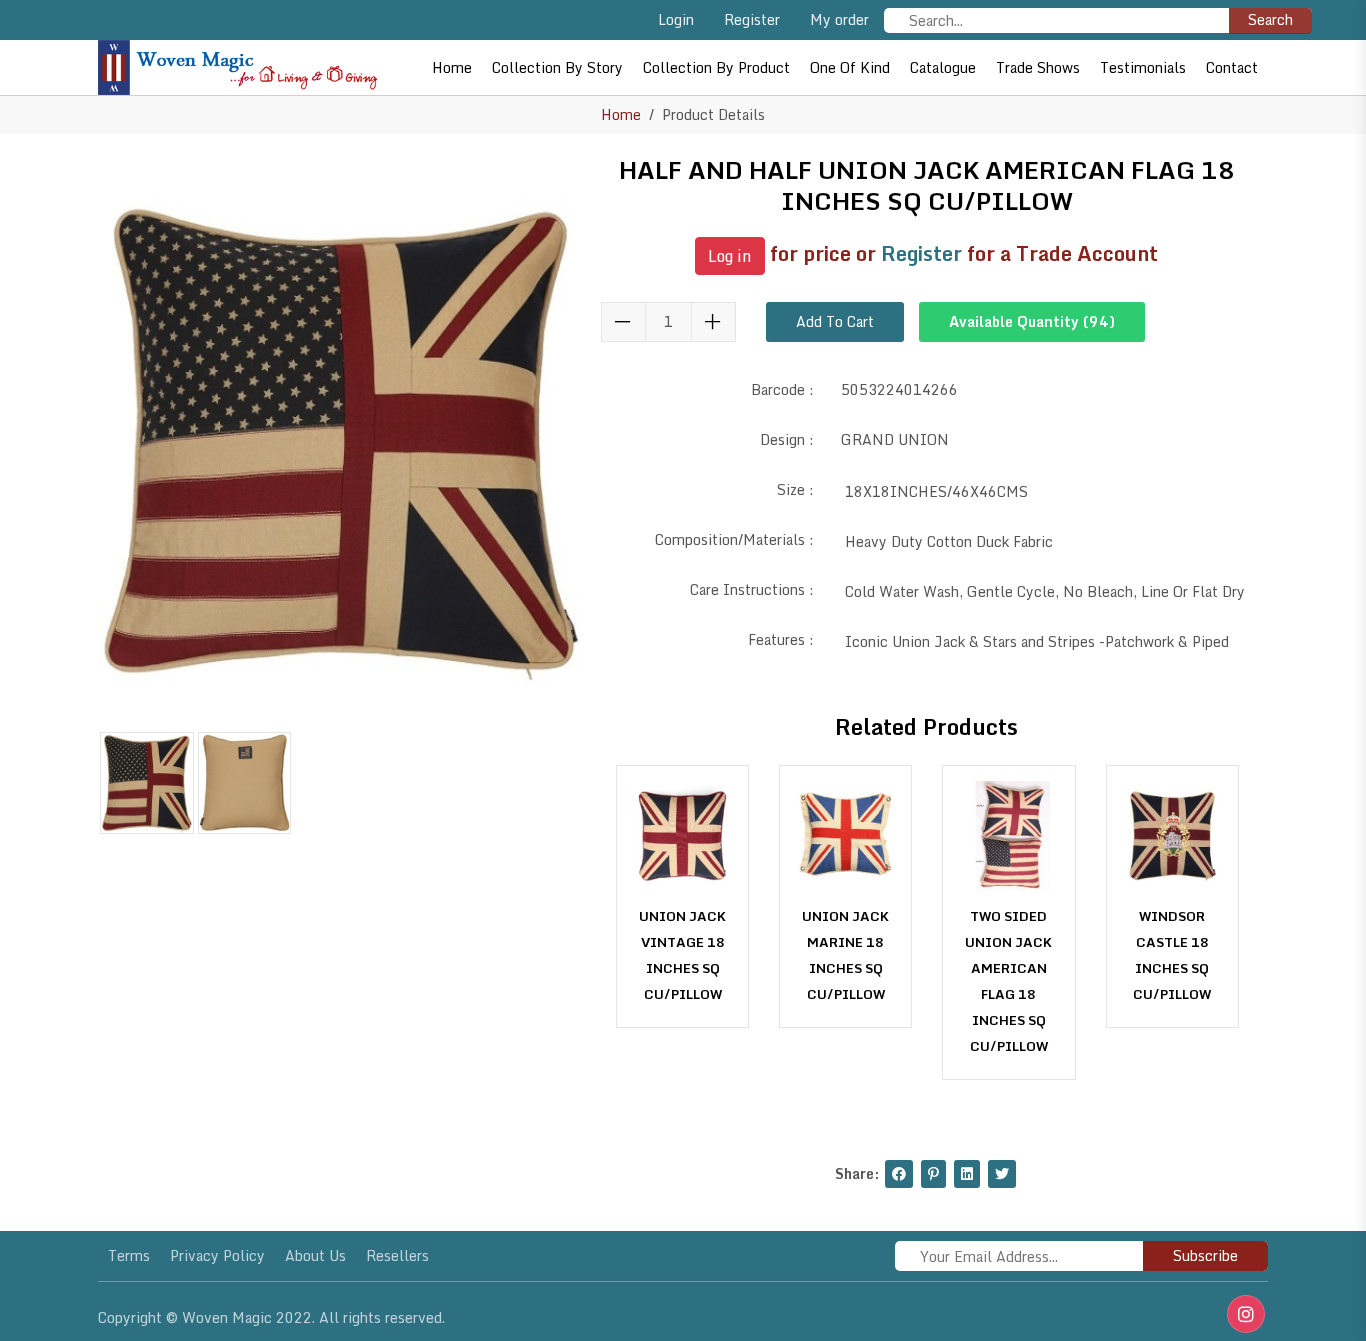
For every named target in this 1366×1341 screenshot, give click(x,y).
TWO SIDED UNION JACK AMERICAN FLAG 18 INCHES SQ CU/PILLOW (1008, 981)
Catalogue (943, 67)
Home (452, 67)
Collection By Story (557, 67)
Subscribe (1205, 1255)
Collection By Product (716, 67)
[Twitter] (1002, 1174)
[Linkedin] (967, 1174)
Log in (730, 256)
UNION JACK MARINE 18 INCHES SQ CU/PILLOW (845, 955)
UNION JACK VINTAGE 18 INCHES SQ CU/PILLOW (682, 955)
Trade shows (1038, 67)
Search (1270, 19)
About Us (315, 1256)
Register (752, 19)
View (683, 988)
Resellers (397, 1256)
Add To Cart (835, 321)
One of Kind (850, 67)
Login (676, 19)
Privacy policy (217, 1256)
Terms (129, 1256)
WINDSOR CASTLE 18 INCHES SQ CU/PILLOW (1172, 955)
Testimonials (1143, 67)
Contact (1232, 67)
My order (839, 19)
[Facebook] (899, 1174)
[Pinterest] (933, 1174)
